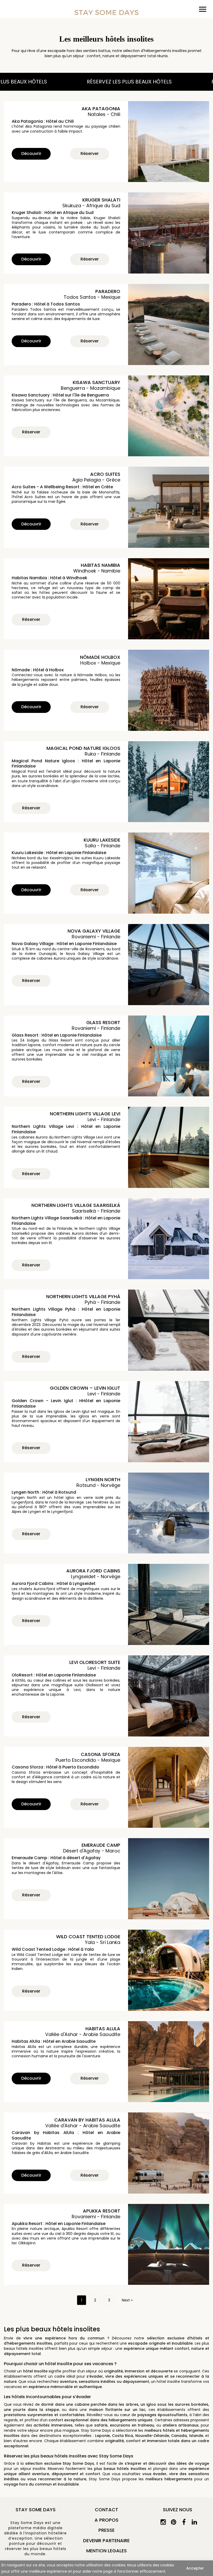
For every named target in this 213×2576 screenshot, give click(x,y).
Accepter (195, 2568)
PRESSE (106, 2530)
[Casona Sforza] (169, 1787)
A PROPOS (106, 2520)
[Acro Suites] (169, 507)
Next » (127, 2300)
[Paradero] (169, 324)
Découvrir (31, 154)
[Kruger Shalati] (169, 233)
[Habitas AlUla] (169, 2062)
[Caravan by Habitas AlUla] (169, 2153)
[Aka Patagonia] (169, 142)
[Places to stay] (106, 12)
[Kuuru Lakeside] (169, 873)
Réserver (90, 154)
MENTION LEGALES (106, 2551)
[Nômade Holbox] (169, 690)
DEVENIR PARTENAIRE (106, 2541)
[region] (106, 2568)
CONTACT (106, 2510)
